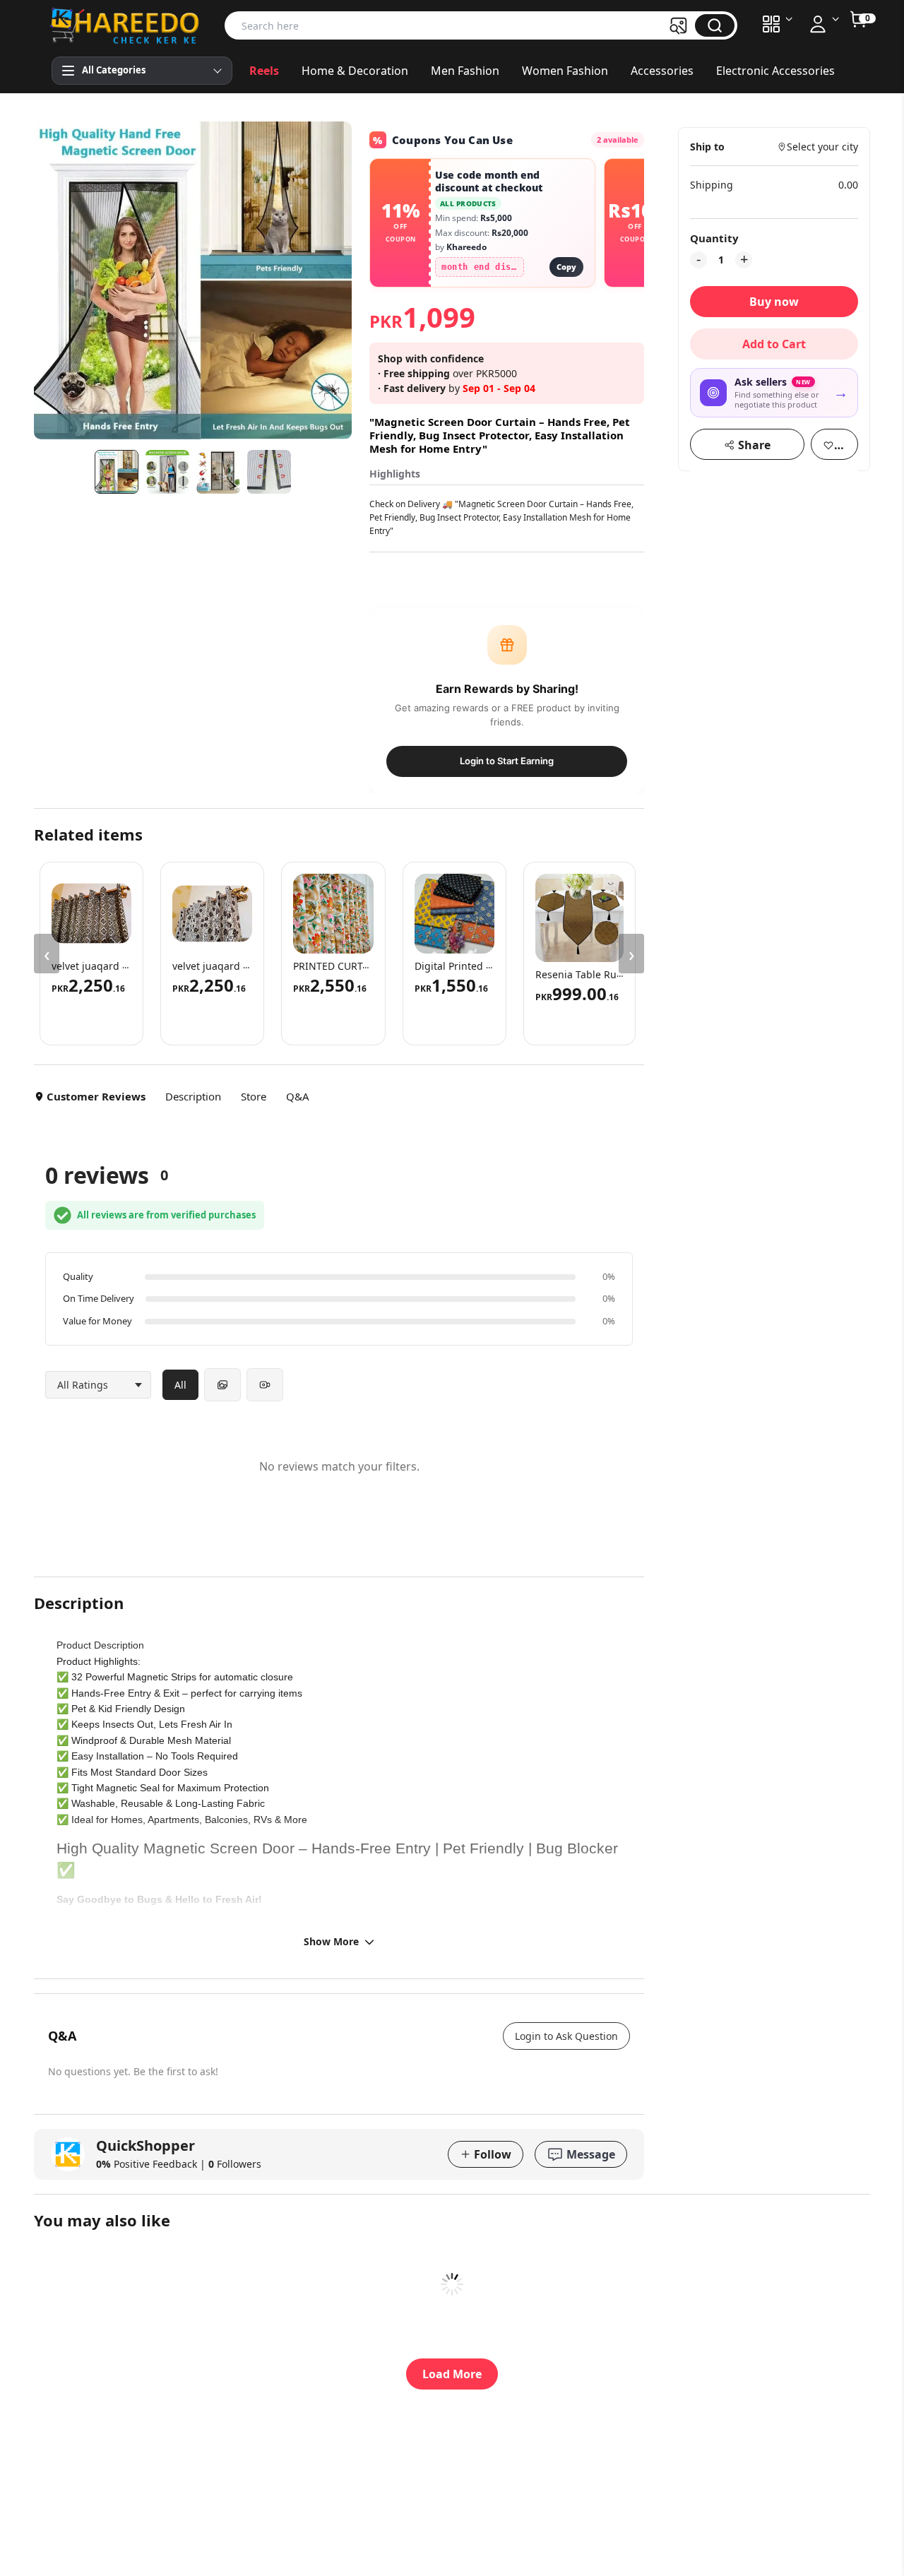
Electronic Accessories (775, 71)
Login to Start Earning (507, 761)
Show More (331, 1941)
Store (254, 1096)
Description (193, 1096)
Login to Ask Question (566, 2036)
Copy (566, 267)
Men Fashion (465, 71)
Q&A (298, 1096)
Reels (264, 71)
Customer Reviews (96, 1096)
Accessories (662, 71)
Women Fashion (565, 71)
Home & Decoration (355, 71)
